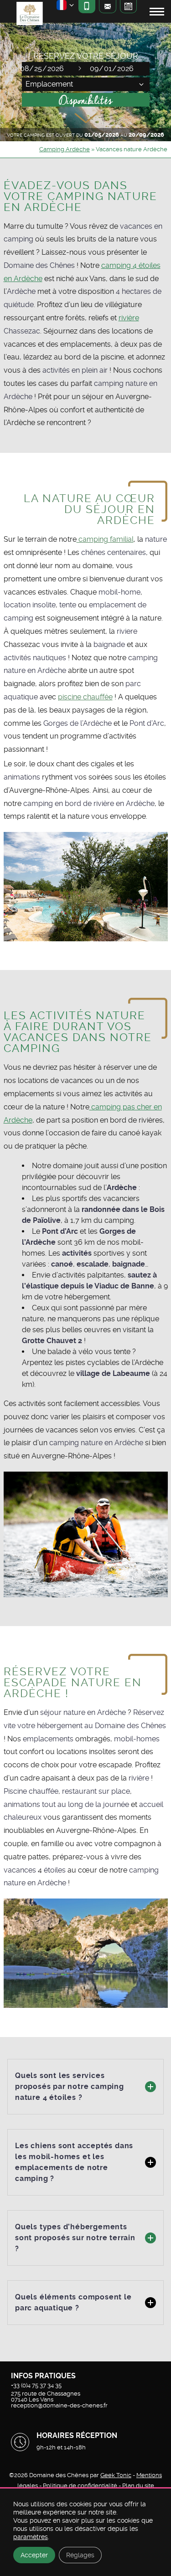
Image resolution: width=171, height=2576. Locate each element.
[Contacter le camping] (107, 7)
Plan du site (138, 2486)
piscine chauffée (85, 697)
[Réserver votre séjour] (128, 7)
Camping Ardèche (65, 149)
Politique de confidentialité (81, 2486)
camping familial (105, 539)
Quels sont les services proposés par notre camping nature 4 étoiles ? (70, 2086)
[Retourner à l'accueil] (29, 15)
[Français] (66, 7)
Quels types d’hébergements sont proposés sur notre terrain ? (75, 2238)
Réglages (80, 2555)
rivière (129, 318)
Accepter (34, 2555)
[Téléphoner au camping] (87, 7)
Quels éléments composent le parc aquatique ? (73, 2302)
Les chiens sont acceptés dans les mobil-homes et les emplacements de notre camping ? (74, 2162)
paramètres (31, 2537)
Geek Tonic (116, 2475)
